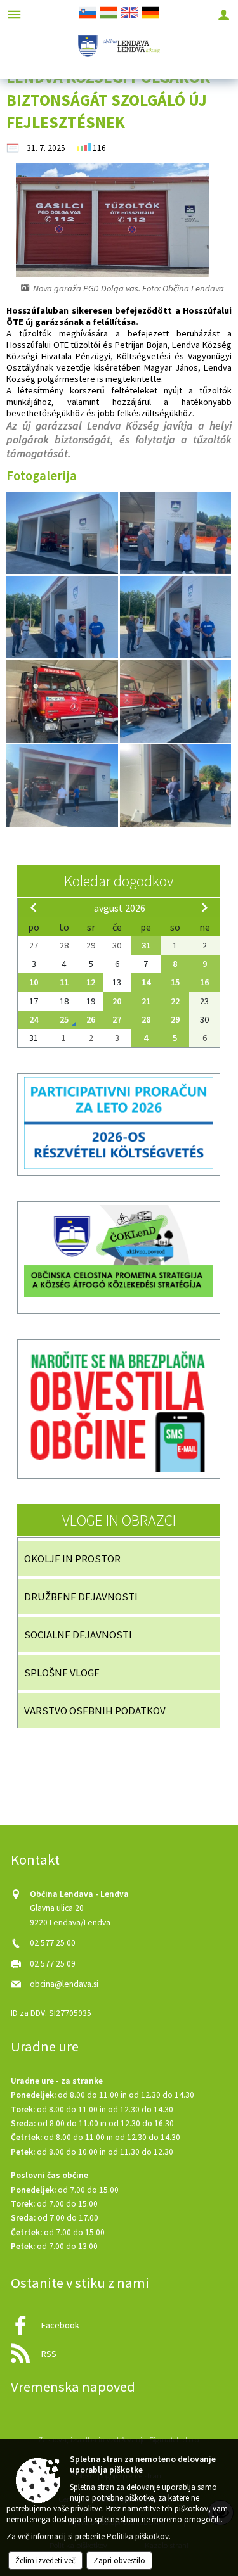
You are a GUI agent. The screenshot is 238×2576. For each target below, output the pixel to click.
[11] (63, 702)
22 (175, 1001)
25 (64, 1019)
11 (64, 982)
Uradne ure (45, 2046)
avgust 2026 (120, 908)
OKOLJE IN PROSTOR (72, 1559)
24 (34, 1019)
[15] (176, 786)
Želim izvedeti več (45, 2560)
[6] (176, 533)
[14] (63, 786)
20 (117, 1001)
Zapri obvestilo (119, 2560)
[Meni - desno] (224, 14)
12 (91, 982)
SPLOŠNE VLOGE (62, 1673)
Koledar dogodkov (119, 881)
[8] (176, 617)
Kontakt (35, 1859)
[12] (176, 702)
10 (34, 982)
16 (204, 982)
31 (146, 945)
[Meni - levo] (14, 14)
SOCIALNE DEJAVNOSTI (78, 1635)
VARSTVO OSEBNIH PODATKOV (95, 1711)
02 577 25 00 (53, 1943)
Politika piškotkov (138, 2536)
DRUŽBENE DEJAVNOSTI (81, 1597)
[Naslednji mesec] (204, 907)
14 (146, 982)
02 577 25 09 (53, 1964)
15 (175, 982)
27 (117, 1019)
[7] (63, 617)
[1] (63, 533)
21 (146, 1001)
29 (175, 1019)
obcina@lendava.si (64, 1984)
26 (91, 1019)
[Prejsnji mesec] (34, 907)
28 (146, 1019)
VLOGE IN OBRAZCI (119, 1520)
